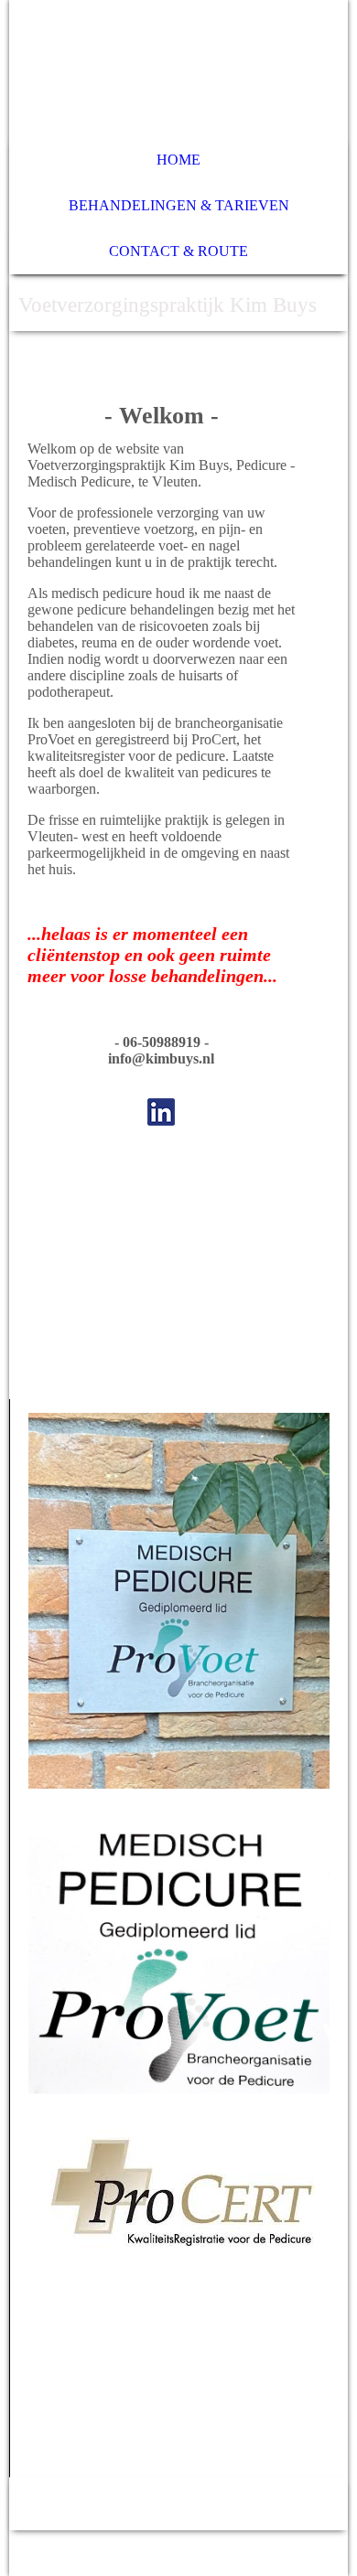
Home (178, 160)
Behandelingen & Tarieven (179, 205)
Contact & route (178, 251)
